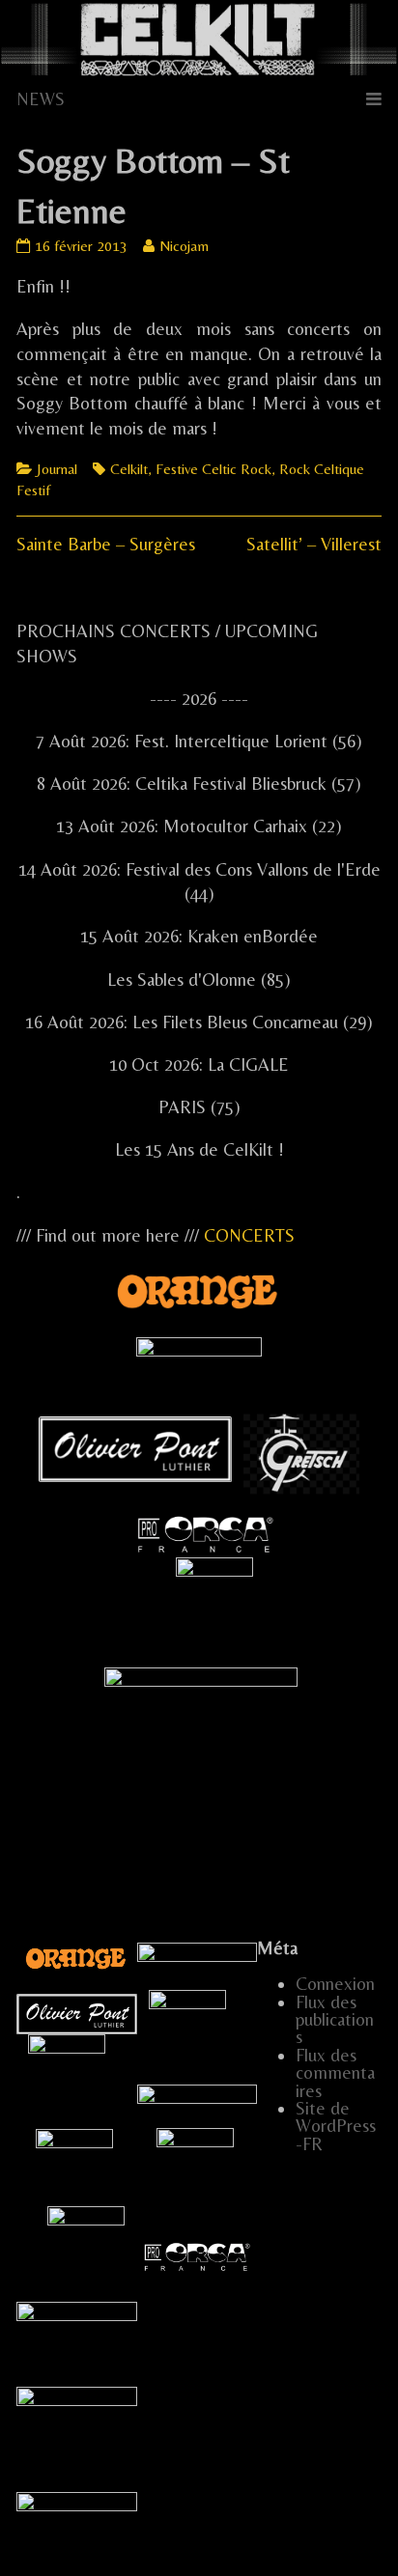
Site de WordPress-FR (336, 2126)
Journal (57, 469)
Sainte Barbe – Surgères (106, 544)
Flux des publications (335, 2020)
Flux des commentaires (335, 2073)
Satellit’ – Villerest (314, 544)
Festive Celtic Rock (213, 469)
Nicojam (184, 246)
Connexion (335, 1984)
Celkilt (129, 469)
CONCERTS (249, 1235)
